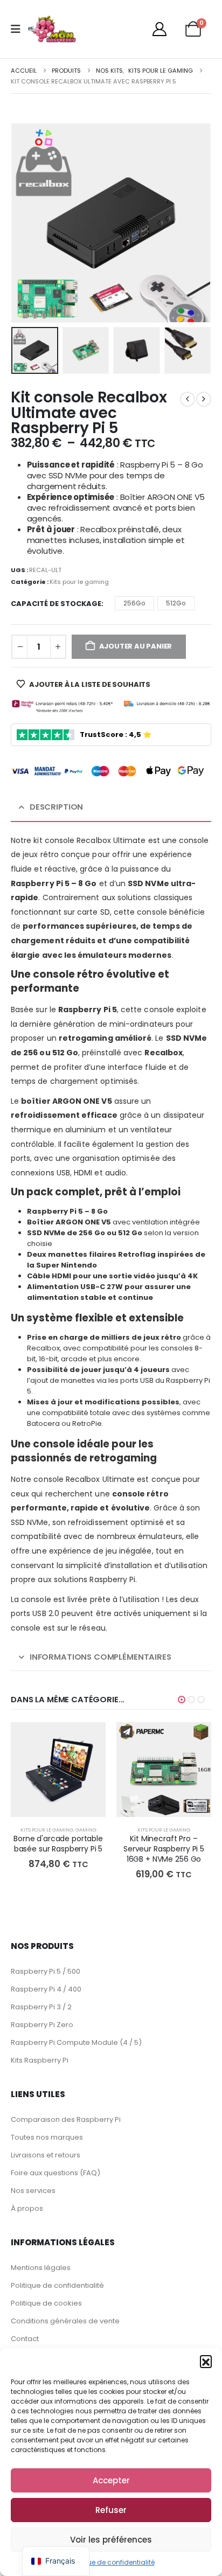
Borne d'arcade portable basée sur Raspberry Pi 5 (58, 1844)
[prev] (188, 399)
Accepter (111, 2480)
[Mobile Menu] (19, 29)
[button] (206, 2361)
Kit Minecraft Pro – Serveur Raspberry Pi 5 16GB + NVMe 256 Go (164, 1849)
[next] (204, 399)
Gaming (86, 1830)
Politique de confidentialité (111, 2562)
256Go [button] (134, 603)
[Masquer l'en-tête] (52, 29)
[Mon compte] (159, 29)
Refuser (111, 2510)
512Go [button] (176, 603)
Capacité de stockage (56, 604)
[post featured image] (58, 1770)
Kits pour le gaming (79, 582)
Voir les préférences (111, 2540)
